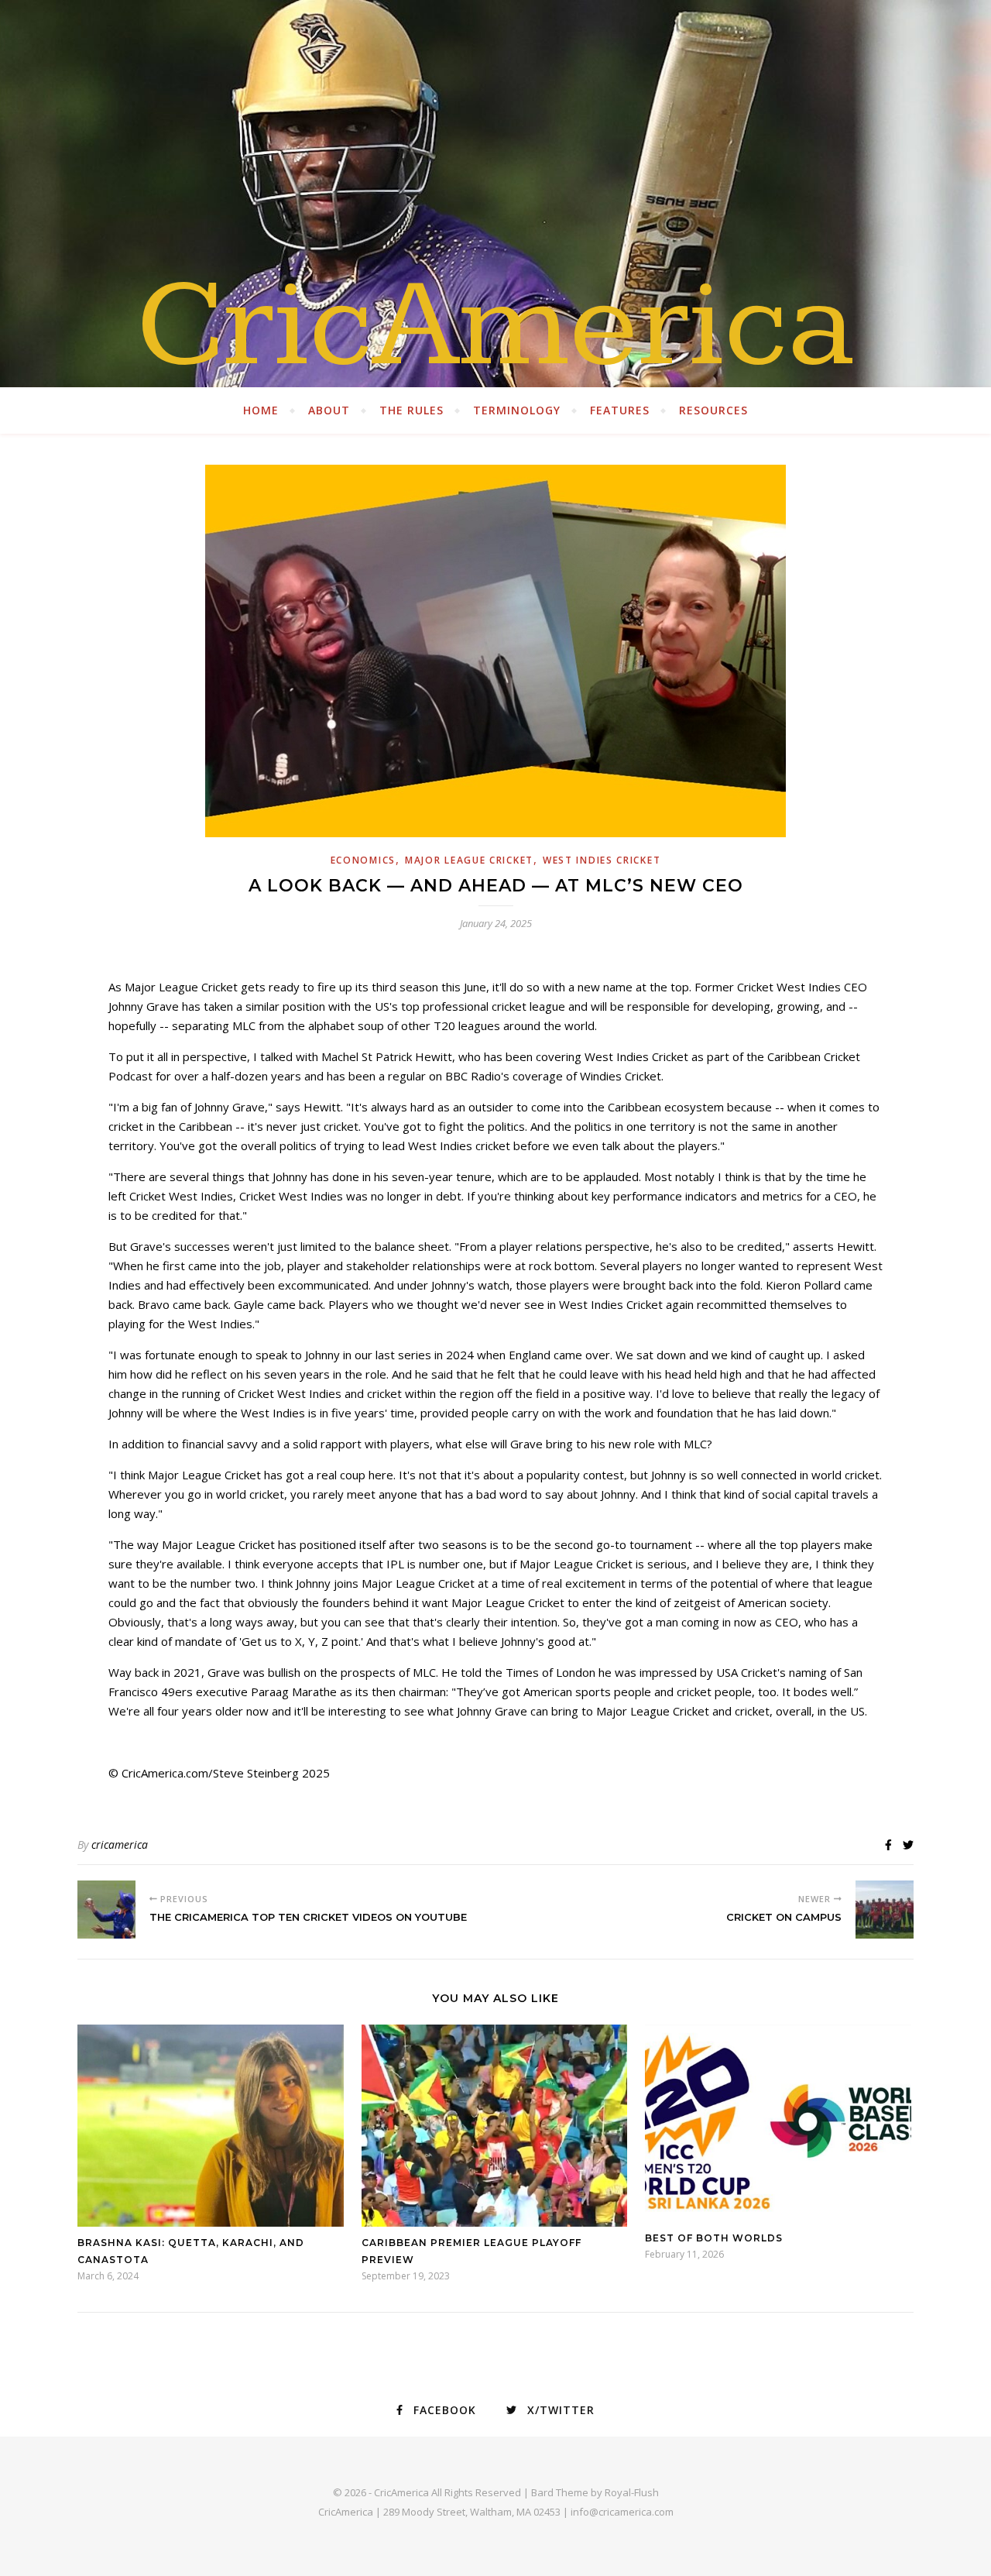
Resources (713, 410)
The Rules (411, 410)
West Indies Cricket (602, 860)
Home (261, 410)
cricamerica (120, 1844)
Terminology (517, 410)
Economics (363, 860)
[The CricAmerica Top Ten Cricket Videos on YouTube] (106, 1910)
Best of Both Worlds (714, 2238)
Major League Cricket (469, 860)
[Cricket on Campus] (885, 1910)
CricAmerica (495, 325)
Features (620, 410)
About (329, 410)
